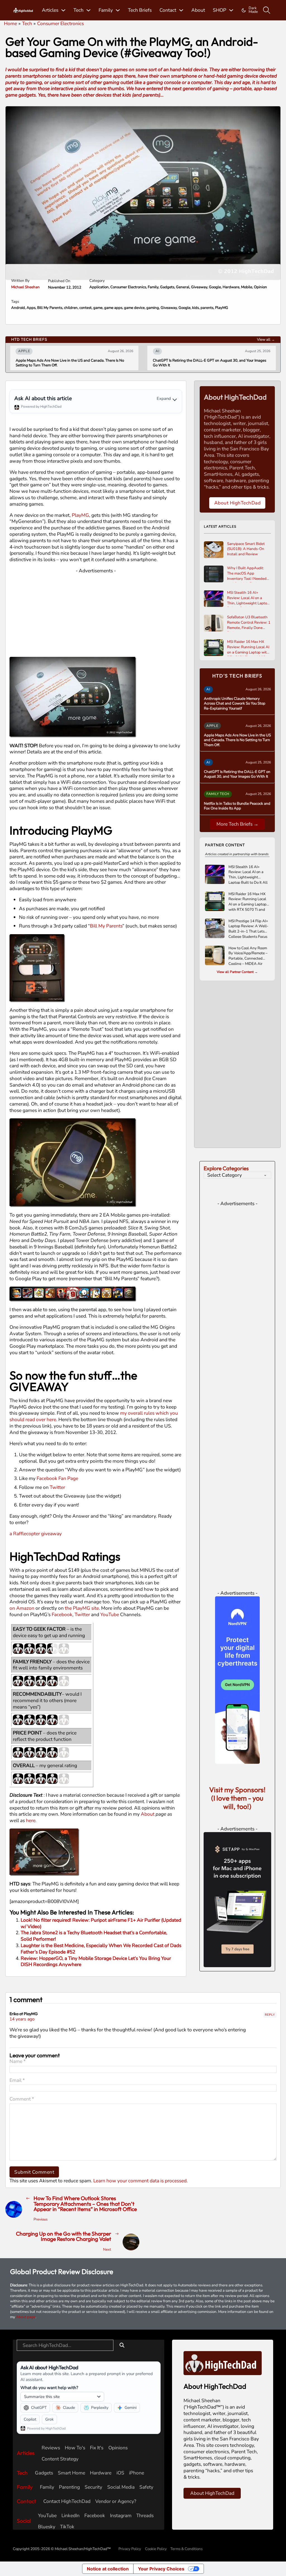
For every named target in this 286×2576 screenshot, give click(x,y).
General (183, 287)
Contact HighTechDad (67, 2501)
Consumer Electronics (128, 287)
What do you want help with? (49, 2388)
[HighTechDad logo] (223, 2363)
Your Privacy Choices (161, 2569)
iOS (120, 2473)
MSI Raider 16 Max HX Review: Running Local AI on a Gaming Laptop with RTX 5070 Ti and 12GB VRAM (248, 648)
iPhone (137, 2473)
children (71, 308)
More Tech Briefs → (237, 824)
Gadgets (167, 287)
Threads (145, 2516)
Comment (22, 2099)
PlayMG (222, 308)
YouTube (110, 1614)
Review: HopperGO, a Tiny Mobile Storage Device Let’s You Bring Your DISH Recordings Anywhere (96, 1961)
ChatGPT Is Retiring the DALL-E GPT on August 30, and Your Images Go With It (115, 363)
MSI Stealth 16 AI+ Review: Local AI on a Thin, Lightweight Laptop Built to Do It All (248, 599)
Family (106, 10)
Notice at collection (108, 2569)
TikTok (67, 2527)
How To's (75, 2448)
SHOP (220, 10)
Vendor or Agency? (116, 2501)
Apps (31, 308)
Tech (78, 10)
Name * (18, 2061)
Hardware (231, 287)
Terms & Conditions (186, 2549)
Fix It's (97, 2448)
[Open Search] (267, 10)
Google (215, 287)
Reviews (51, 2448)
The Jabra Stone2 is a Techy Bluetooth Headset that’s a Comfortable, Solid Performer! (94, 1936)
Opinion (260, 287)
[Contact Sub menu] (181, 10)
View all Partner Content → (237, 972)
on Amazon (22, 1608)
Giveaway (199, 287)
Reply (270, 2015)
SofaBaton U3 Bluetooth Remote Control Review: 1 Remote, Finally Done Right (249, 623)
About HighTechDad (238, 503)
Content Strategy (60, 2459)
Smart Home (71, 2473)
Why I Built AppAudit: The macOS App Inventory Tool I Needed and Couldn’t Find (247, 574)
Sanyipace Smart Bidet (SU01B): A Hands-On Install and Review (246, 549)
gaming (153, 308)
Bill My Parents (50, 308)
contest (85, 308)
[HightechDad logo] (23, 10)
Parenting (69, 2487)
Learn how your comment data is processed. (140, 2181)
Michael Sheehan (25, 287)
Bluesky (47, 2527)
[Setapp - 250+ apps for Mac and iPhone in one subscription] (237, 1899)
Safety (146, 2487)
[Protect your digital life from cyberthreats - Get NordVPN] (237, 1679)
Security (93, 2487)
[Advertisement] (96, 613)
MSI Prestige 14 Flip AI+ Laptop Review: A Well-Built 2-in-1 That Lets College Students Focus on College (248, 928)
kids (196, 308)
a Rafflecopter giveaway (36, 1534)
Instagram (121, 2516)
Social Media (121, 2487)
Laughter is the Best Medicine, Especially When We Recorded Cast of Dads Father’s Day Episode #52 (101, 1949)
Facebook (62, 1614)
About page (26, 2317)
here (31, 1820)
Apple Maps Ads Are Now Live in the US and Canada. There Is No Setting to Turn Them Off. (237, 740)
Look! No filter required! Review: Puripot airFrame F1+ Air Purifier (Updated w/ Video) (101, 1923)
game (98, 308)
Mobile (247, 287)
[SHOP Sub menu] (231, 10)
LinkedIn (71, 2516)
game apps (113, 308)
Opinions (118, 2448)
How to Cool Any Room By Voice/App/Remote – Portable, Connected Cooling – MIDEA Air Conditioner (248, 955)
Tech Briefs (140, 10)
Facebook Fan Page (57, 1478)
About (198, 10)
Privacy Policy (130, 2549)
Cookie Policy (156, 2549)
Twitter (57, 1487)
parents (207, 308)
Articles (50, 10)
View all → (266, 340)
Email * (17, 2080)
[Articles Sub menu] (63, 10)
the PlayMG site (82, 1608)
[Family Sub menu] (118, 10)
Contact (168, 10)
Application (99, 287)
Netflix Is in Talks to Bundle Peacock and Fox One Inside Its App (237, 806)
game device (134, 308)
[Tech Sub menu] (88, 10)
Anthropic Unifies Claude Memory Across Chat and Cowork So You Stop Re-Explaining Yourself (235, 704)
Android (18, 308)
